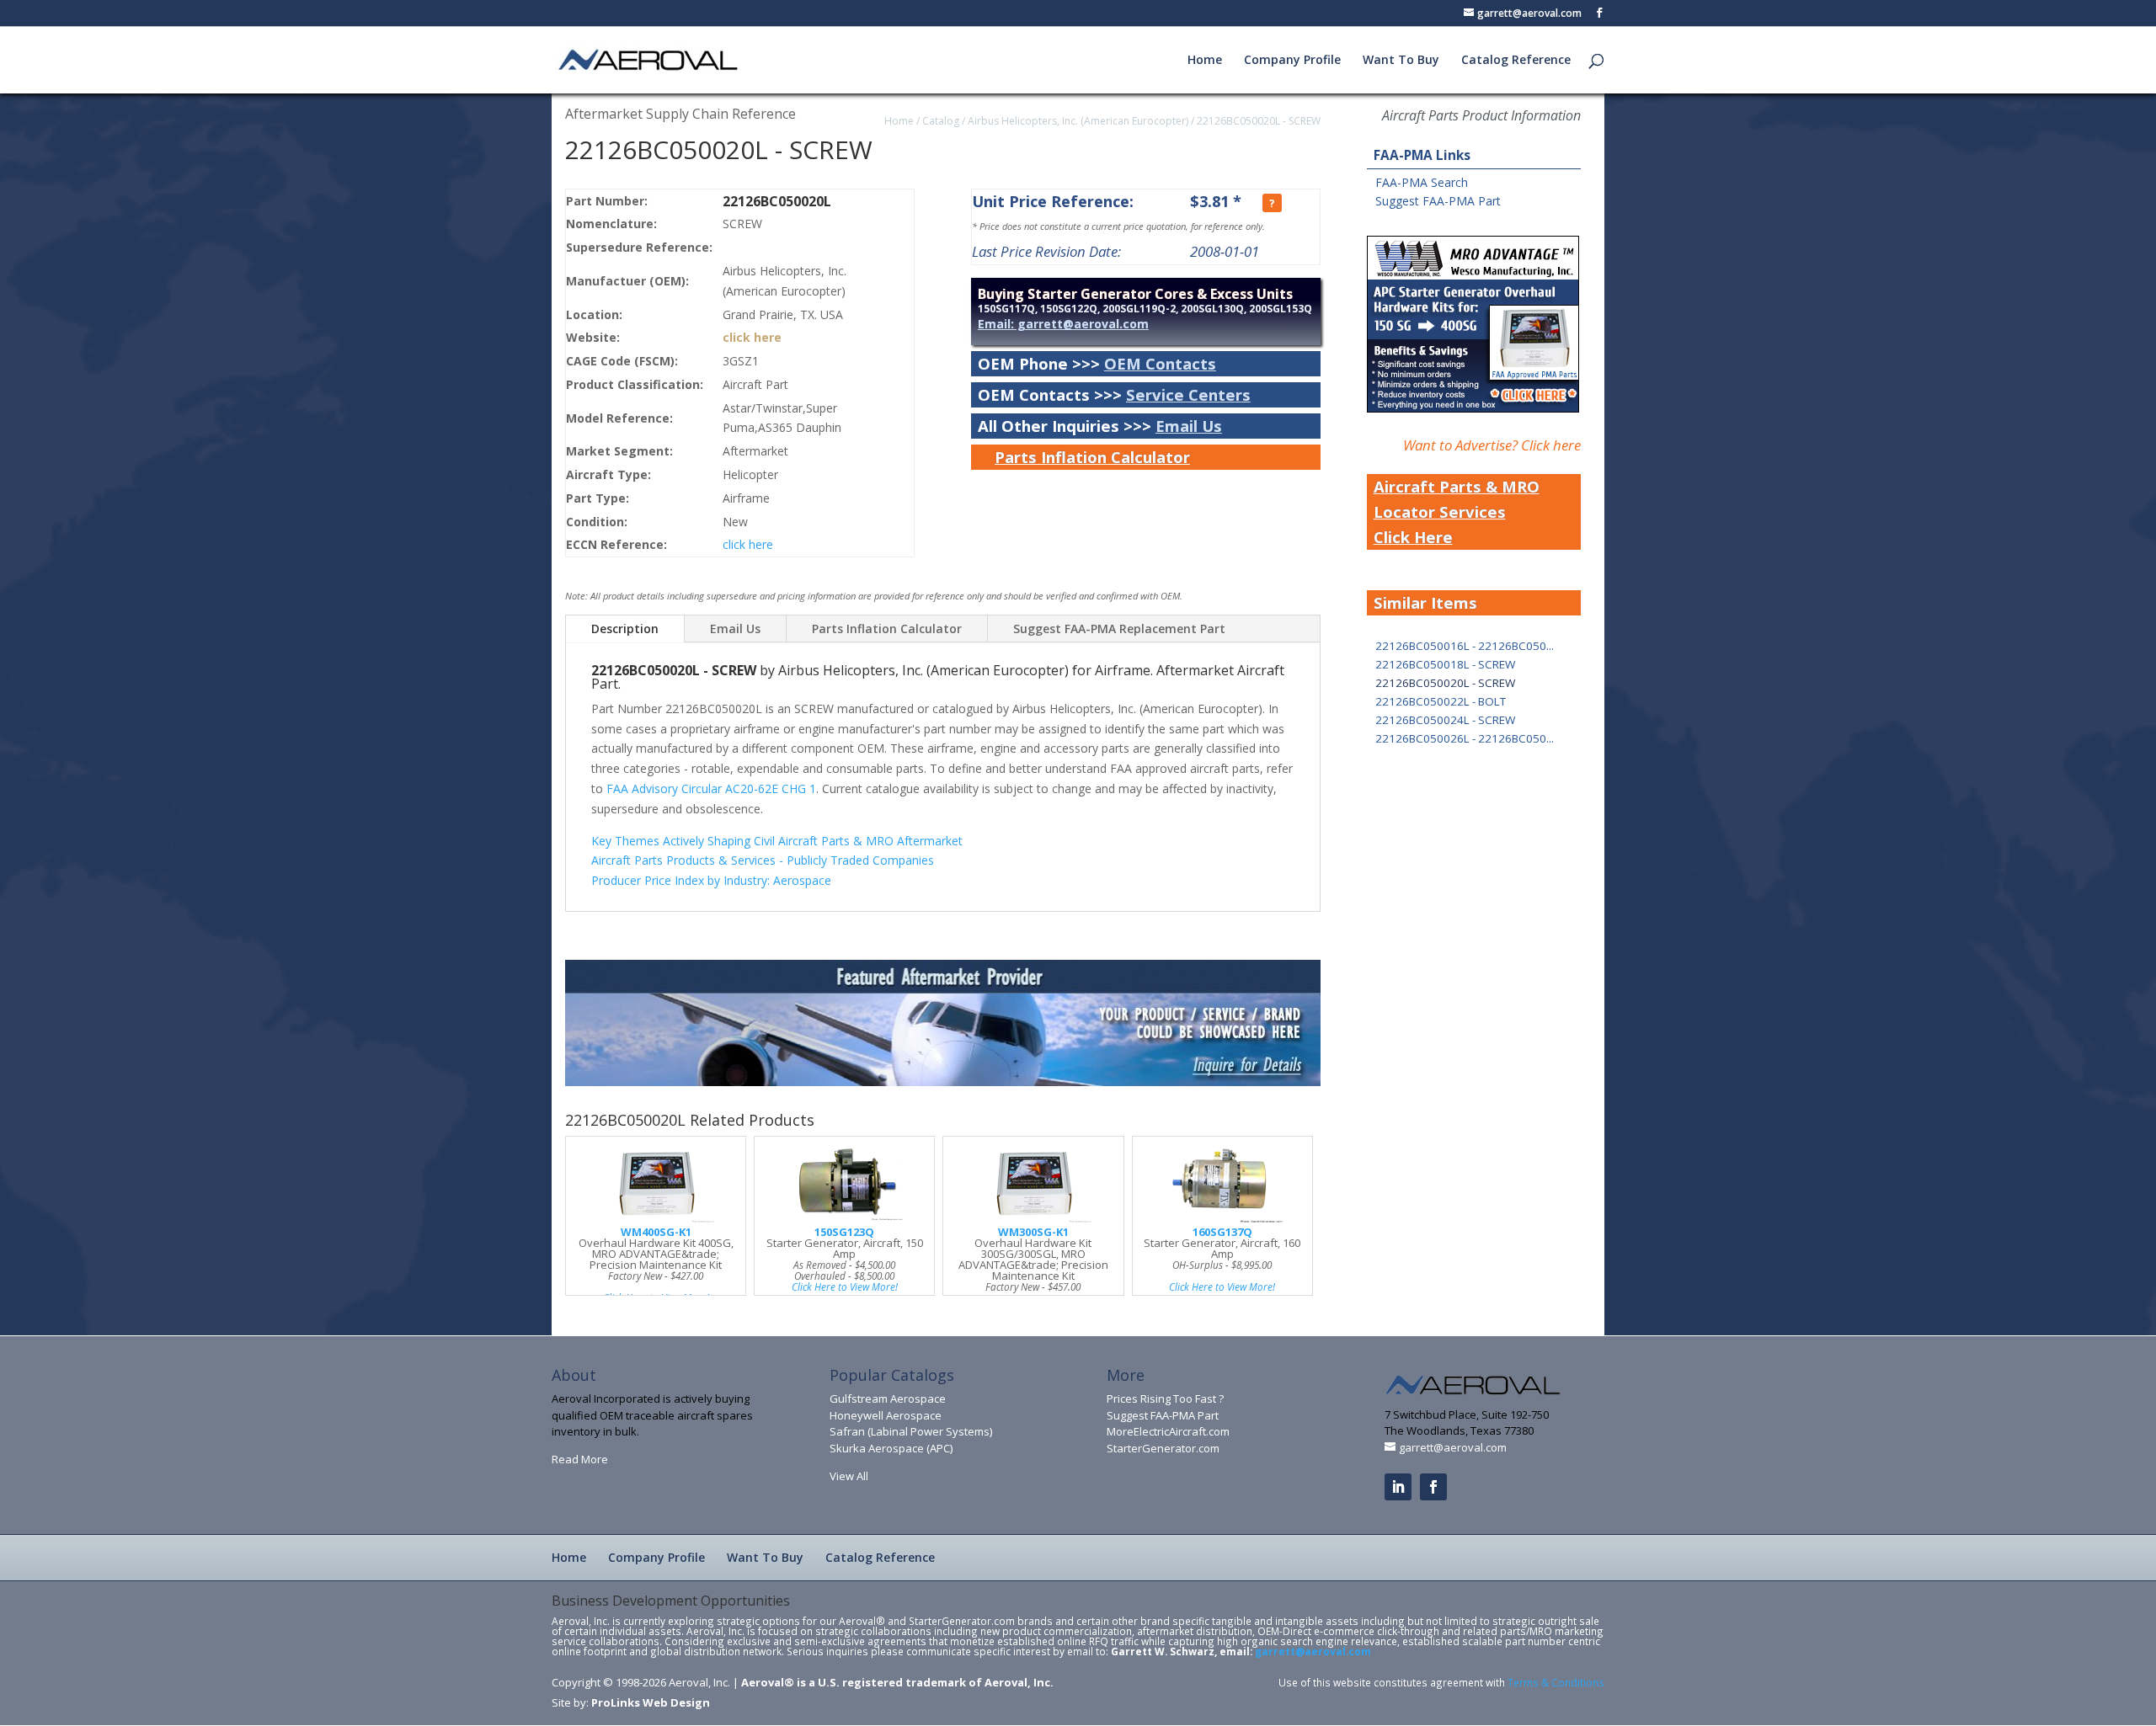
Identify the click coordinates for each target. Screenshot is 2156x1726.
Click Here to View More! (845, 1287)
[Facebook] (1433, 1487)
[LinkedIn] (1398, 1487)
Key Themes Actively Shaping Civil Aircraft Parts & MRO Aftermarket (777, 841)
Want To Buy (1401, 61)
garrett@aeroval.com (1313, 1651)
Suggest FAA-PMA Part (1438, 201)
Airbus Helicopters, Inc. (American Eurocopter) (1078, 121)
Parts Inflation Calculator (1092, 457)
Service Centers (1188, 394)
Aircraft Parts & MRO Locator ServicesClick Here (1457, 511)
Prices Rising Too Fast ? (1165, 1398)
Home (1205, 61)
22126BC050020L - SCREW (1259, 121)
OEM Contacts (1160, 363)
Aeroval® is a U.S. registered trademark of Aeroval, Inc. (897, 1682)
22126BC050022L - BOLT (1441, 701)
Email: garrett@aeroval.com (1063, 324)
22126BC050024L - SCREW (1445, 720)
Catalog (941, 121)
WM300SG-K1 (1033, 1232)
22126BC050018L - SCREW (1445, 664)
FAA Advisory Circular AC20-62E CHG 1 (711, 788)
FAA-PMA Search (1422, 182)
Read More (580, 1459)
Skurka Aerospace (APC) (891, 1448)
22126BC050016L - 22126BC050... (1465, 646)
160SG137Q (1222, 1232)
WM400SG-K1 (656, 1232)
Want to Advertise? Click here (1492, 445)
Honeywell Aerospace (886, 1415)
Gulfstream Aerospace (888, 1398)
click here (752, 337)
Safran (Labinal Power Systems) (911, 1431)
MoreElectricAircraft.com (1168, 1431)
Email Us (1189, 426)
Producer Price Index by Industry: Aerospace (711, 880)
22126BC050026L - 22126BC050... (1465, 738)
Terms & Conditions (1556, 1682)
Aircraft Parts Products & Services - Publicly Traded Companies (763, 860)
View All (849, 1476)
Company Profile (1292, 61)
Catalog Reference (1516, 61)
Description (625, 629)
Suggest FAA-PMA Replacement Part (1119, 629)
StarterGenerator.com (1163, 1448)
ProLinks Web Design (651, 1702)
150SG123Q (844, 1232)
